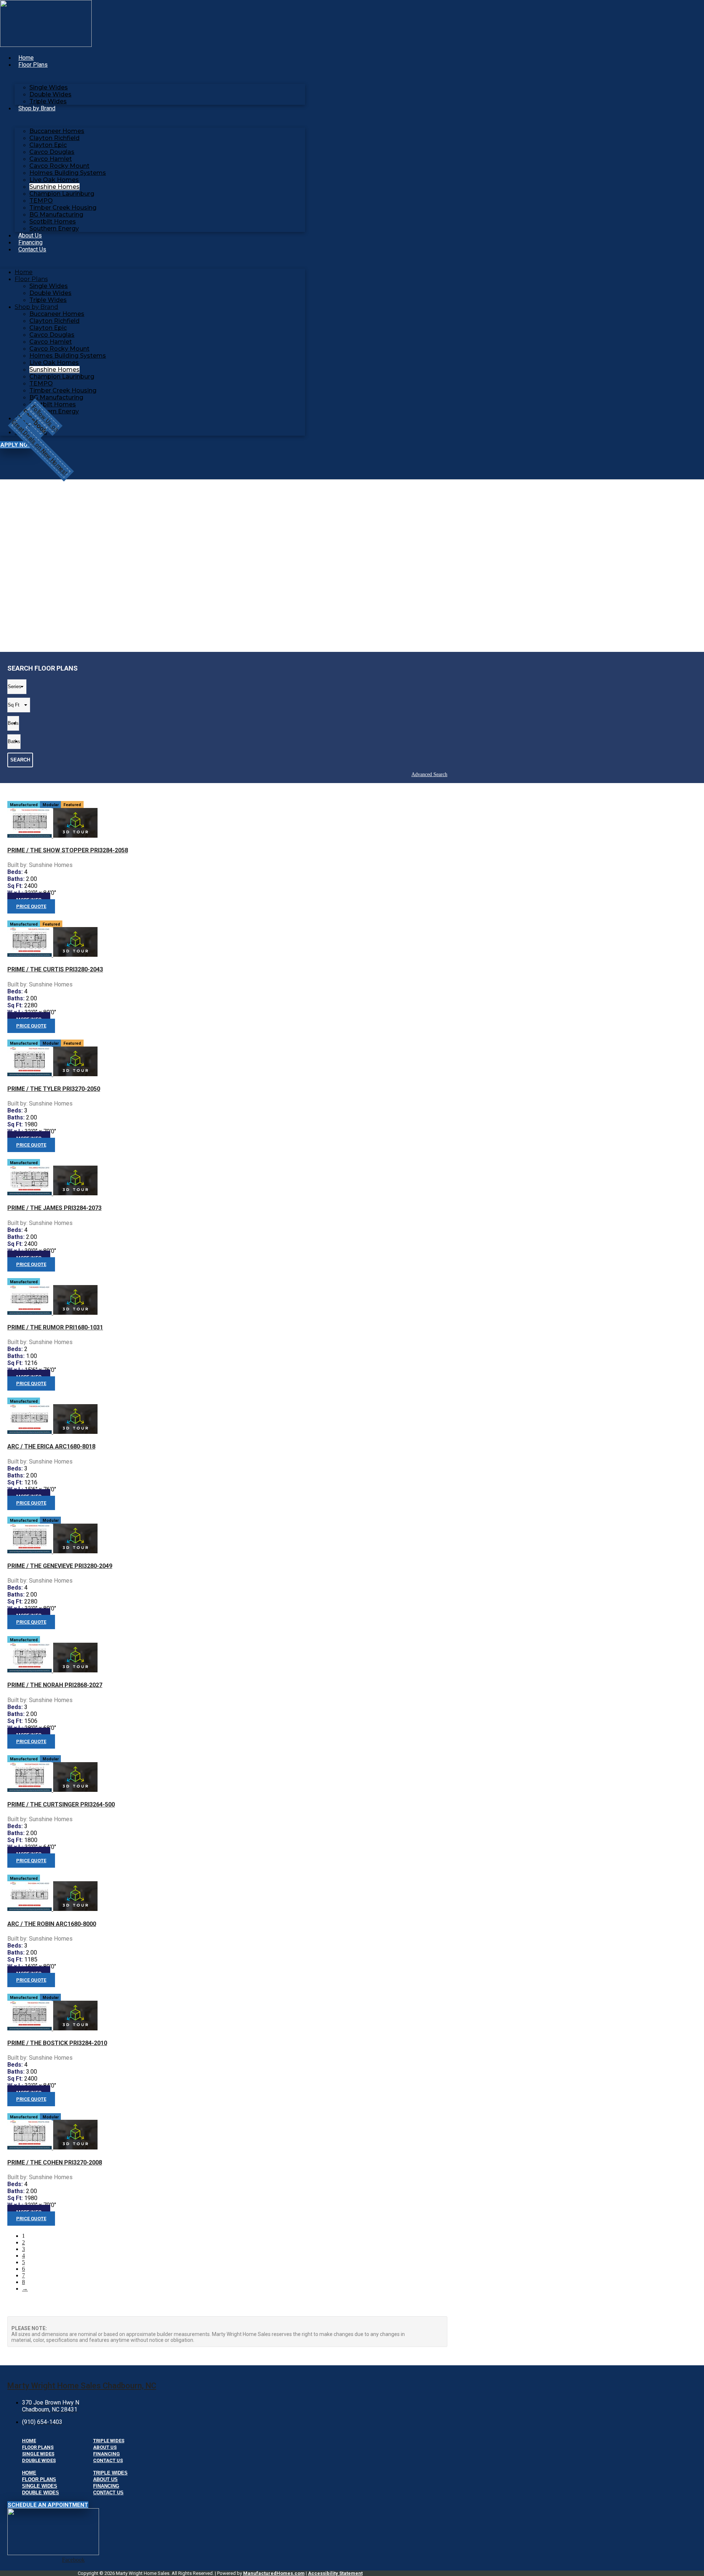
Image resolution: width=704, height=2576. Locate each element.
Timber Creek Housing (63, 208)
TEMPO (41, 201)
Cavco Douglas (52, 152)
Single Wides (49, 87)
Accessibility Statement (335, 2573)
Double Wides (50, 94)
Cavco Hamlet (51, 159)
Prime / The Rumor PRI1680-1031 (55, 1327)
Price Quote (31, 906)
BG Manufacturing (56, 215)
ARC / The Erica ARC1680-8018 (51, 1446)
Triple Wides (48, 101)
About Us (30, 235)
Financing (30, 242)
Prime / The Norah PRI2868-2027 (55, 1685)
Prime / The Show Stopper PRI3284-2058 (68, 850)
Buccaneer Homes (57, 131)
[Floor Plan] (30, 836)
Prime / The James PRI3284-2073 (54, 1208)
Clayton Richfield (54, 138)
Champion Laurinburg (62, 194)
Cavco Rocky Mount (59, 166)
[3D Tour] (75, 836)
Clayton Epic (48, 145)
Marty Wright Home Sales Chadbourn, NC (82, 2386)
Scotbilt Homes (53, 222)
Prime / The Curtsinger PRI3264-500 (61, 1804)
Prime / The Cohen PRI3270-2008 (55, 2162)
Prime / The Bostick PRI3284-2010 (57, 2043)
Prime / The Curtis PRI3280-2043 (55, 969)
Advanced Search (429, 774)
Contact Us (32, 249)
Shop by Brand (37, 108)
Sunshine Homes (54, 187)
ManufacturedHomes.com (274, 2573)
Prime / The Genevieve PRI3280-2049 (60, 1566)
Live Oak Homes (54, 180)
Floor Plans (33, 65)
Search (20, 760)
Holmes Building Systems (68, 173)
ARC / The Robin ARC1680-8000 (52, 1924)
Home (26, 58)
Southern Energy (54, 228)
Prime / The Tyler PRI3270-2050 (54, 1089)
